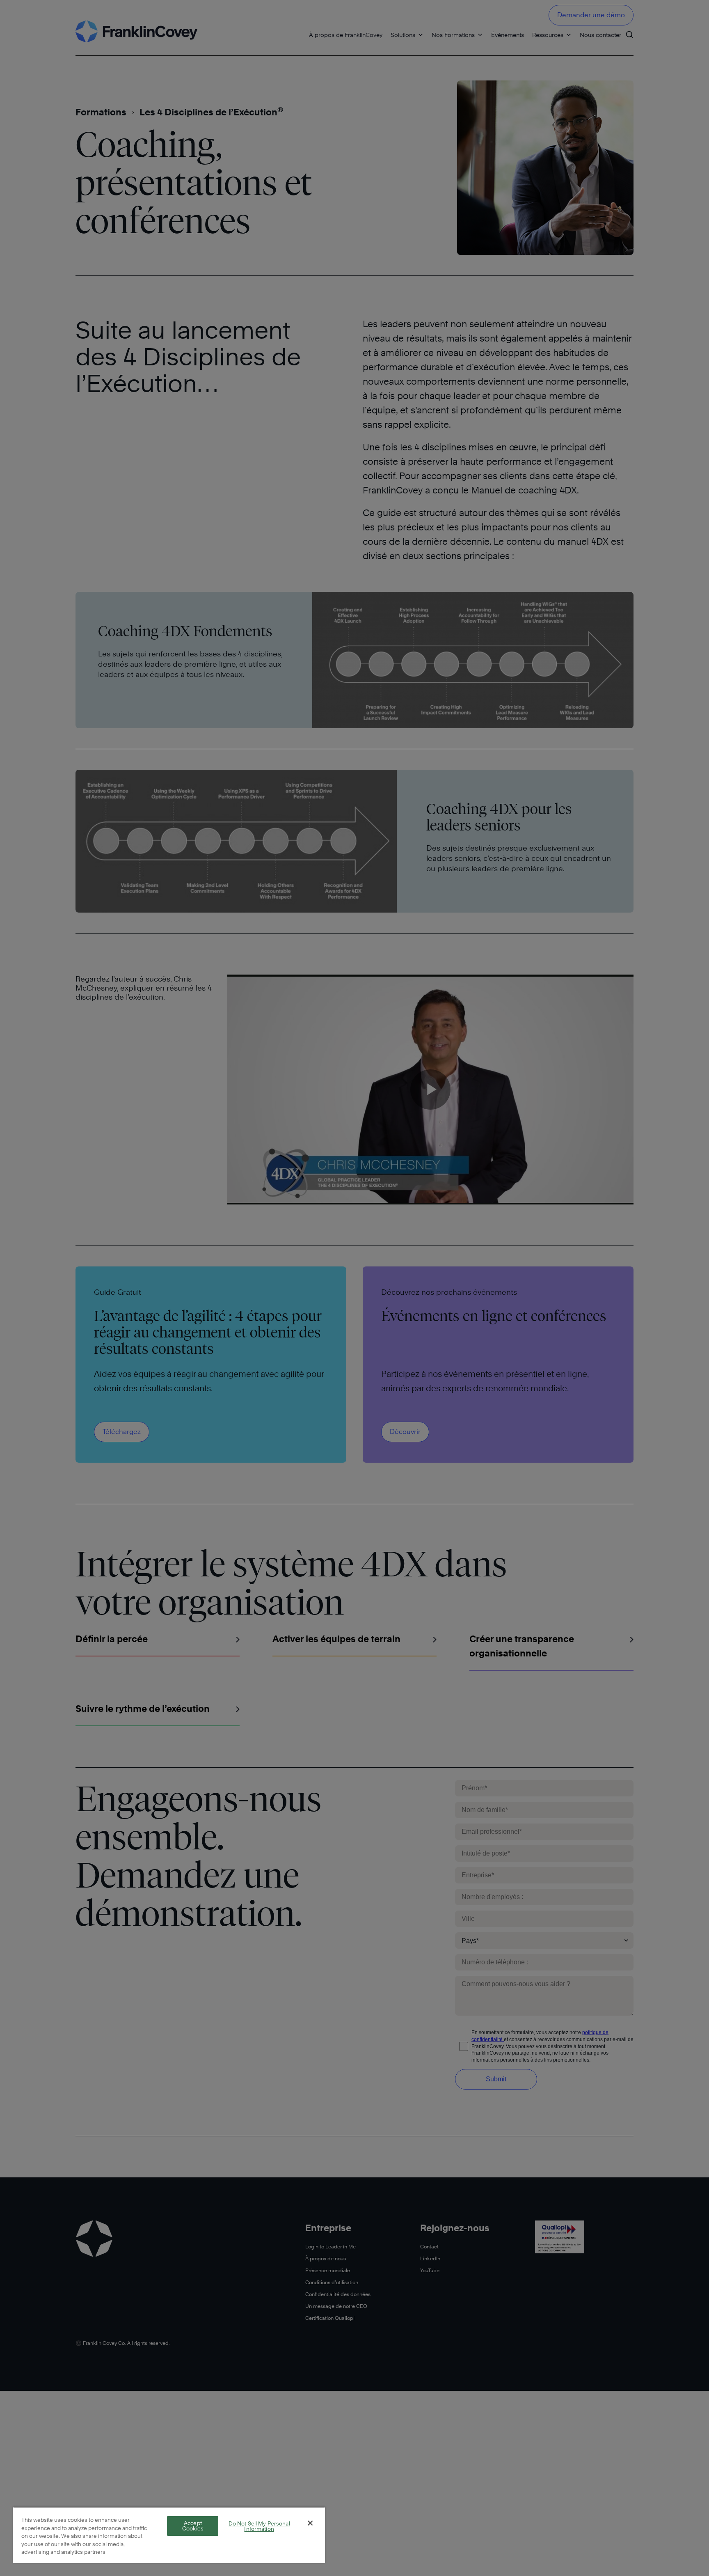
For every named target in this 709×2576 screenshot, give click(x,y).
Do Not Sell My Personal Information (259, 2526)
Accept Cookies (193, 2526)
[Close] (310, 2523)
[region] (169, 2535)
